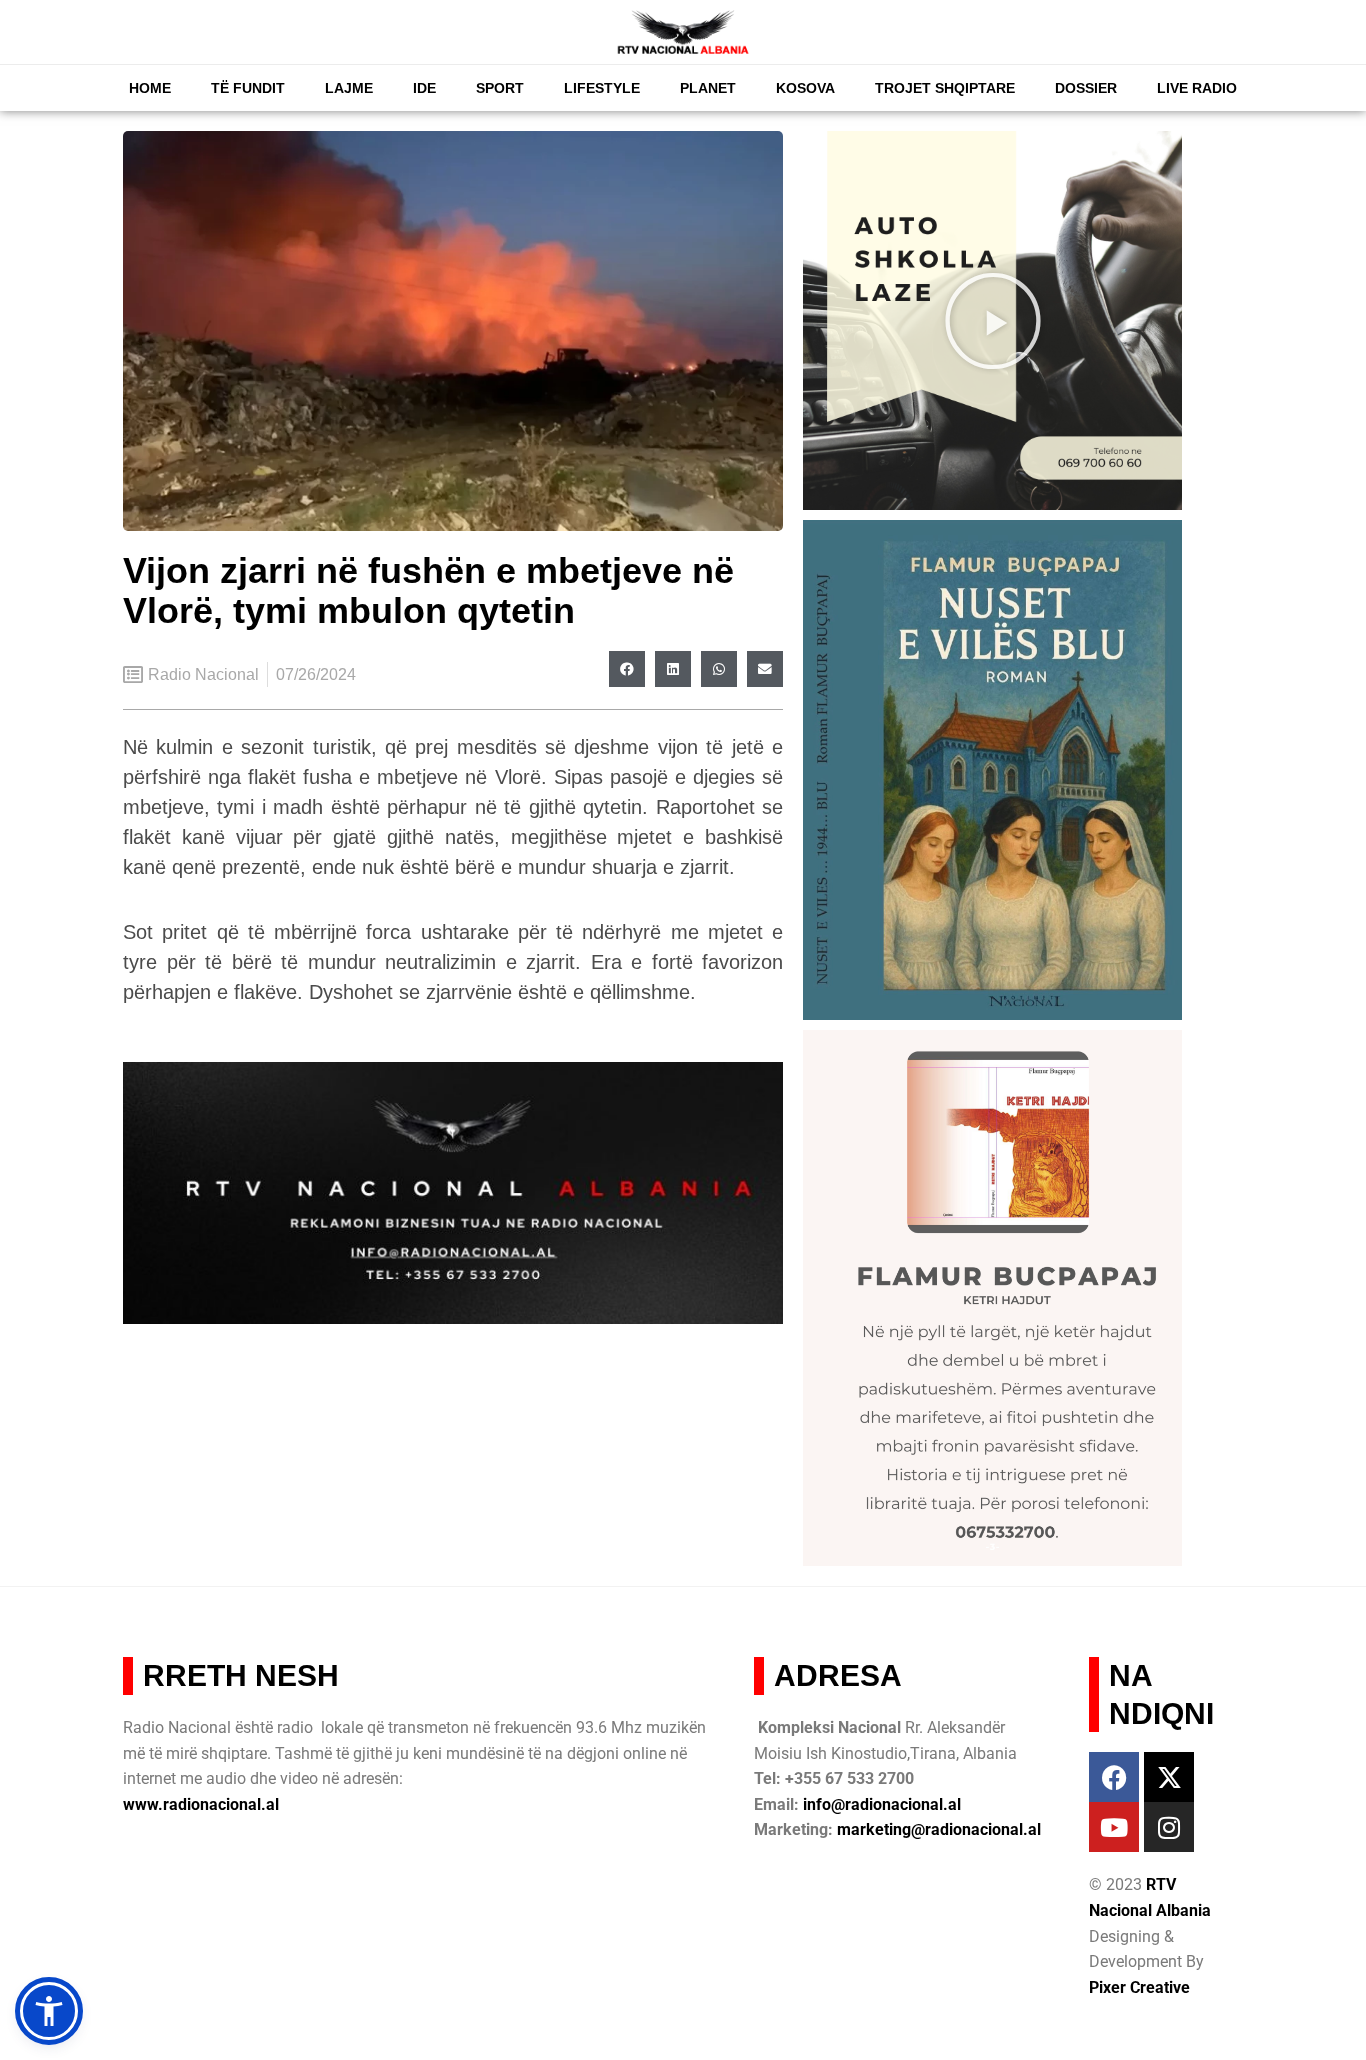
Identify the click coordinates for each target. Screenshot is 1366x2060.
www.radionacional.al (201, 1804)
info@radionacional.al (882, 1804)
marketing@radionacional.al (939, 1829)
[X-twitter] (1169, 1777)
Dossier (1086, 88)
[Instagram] (1169, 1827)
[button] (627, 669)
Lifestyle (602, 88)
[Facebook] (1114, 1777)
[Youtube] (1114, 1827)
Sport (500, 88)
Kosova (805, 88)
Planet (708, 88)
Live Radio (1197, 88)
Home (150, 88)
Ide (424, 88)
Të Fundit (248, 88)
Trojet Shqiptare (945, 88)
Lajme (349, 88)
